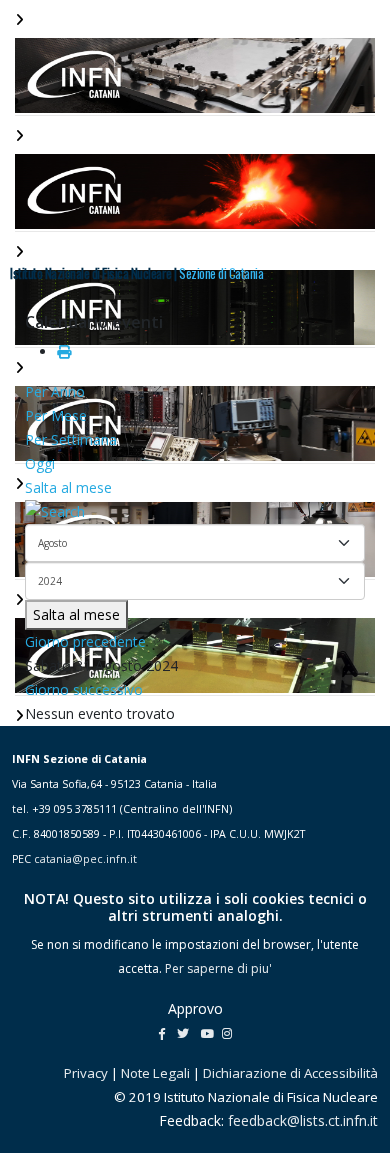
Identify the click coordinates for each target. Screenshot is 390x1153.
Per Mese (56, 415)
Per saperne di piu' (218, 968)
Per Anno (55, 391)
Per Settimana (71, 439)
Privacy (86, 1073)
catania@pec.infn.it (85, 859)
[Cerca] (195, 512)
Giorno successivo (84, 689)
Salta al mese (68, 487)
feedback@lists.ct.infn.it (303, 1120)
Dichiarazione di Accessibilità (290, 1073)
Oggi (40, 463)
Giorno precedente (85, 641)
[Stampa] (64, 351)
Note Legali (155, 1073)
